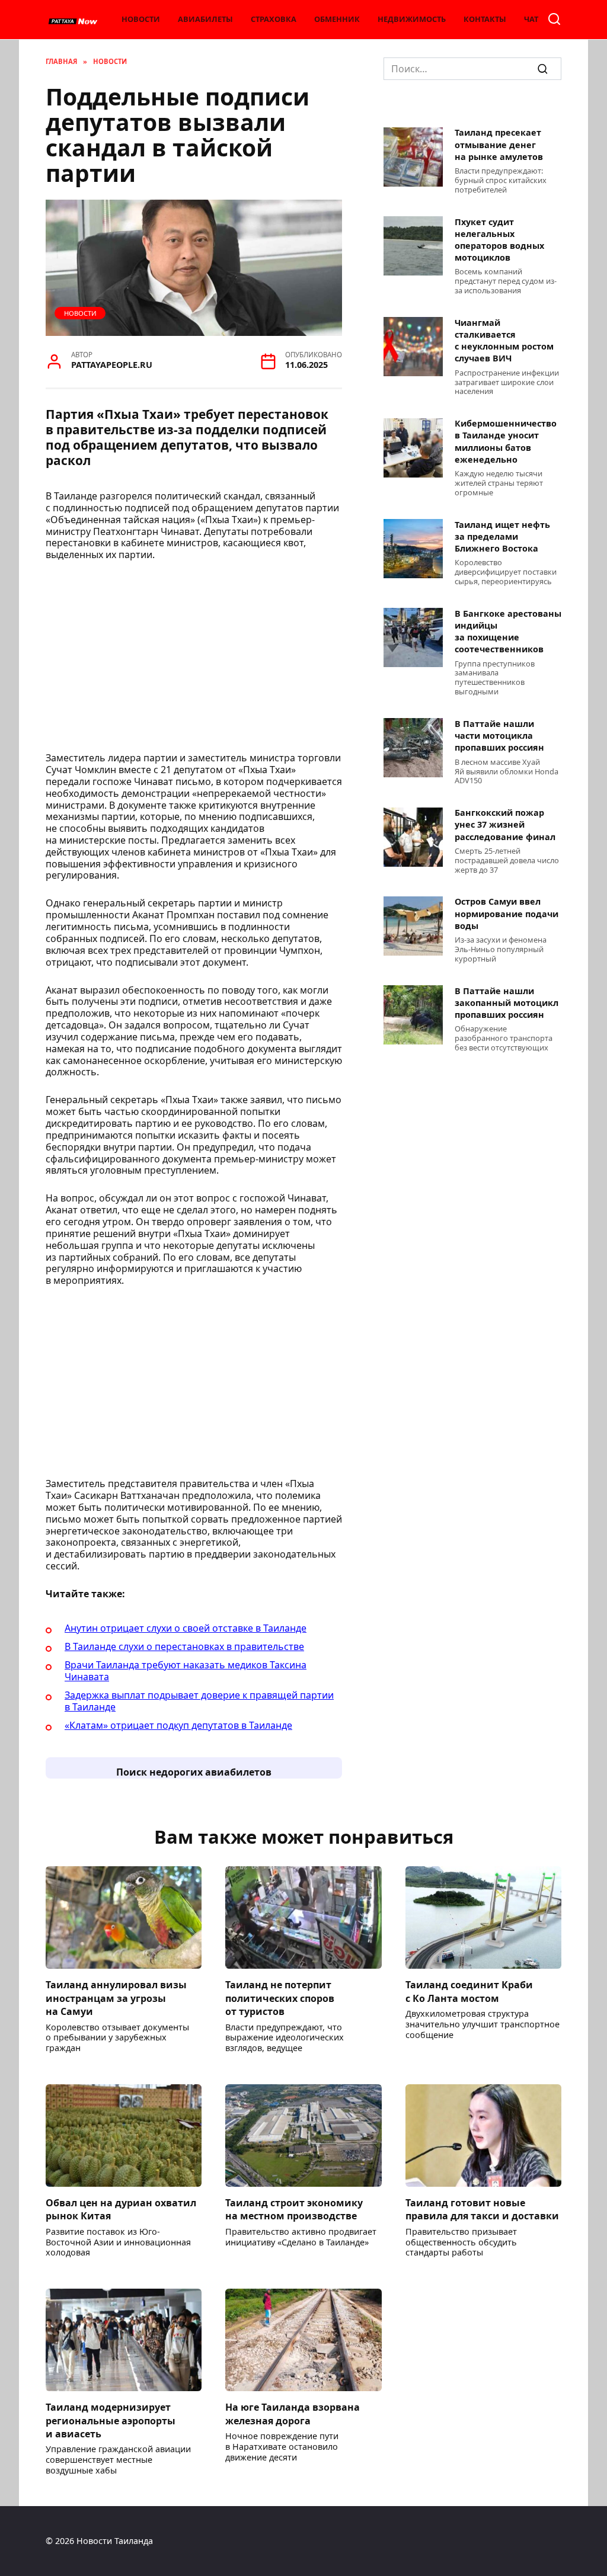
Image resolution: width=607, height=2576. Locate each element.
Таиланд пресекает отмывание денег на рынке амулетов (499, 145)
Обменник (337, 19)
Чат (531, 19)
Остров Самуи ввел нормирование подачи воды (507, 914)
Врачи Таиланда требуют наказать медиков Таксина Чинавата (186, 1671)
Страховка (274, 19)
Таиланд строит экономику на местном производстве (294, 2209)
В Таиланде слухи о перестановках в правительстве (184, 1646)
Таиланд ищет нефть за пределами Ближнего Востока (502, 536)
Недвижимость (412, 19)
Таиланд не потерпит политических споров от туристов (280, 1998)
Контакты (485, 19)
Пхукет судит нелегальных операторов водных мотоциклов (499, 240)
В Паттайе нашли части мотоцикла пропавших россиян (499, 736)
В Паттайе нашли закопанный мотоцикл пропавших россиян (507, 1003)
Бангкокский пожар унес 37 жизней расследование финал (505, 825)
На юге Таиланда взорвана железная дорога (293, 2414)
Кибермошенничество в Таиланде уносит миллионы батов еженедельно (506, 442)
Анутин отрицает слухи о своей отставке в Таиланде (186, 1628)
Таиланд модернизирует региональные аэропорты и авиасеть (111, 2420)
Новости (141, 19)
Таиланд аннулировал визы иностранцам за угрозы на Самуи (116, 1998)
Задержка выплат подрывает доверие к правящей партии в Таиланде (199, 1701)
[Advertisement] (194, 660)
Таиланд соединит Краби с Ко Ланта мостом (469, 1991)
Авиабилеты (205, 19)
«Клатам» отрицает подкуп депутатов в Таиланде (178, 1725)
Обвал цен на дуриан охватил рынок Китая (121, 2209)
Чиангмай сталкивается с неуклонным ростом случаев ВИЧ (504, 340)
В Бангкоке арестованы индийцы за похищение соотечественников (508, 631)
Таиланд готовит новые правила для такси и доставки (482, 2209)
